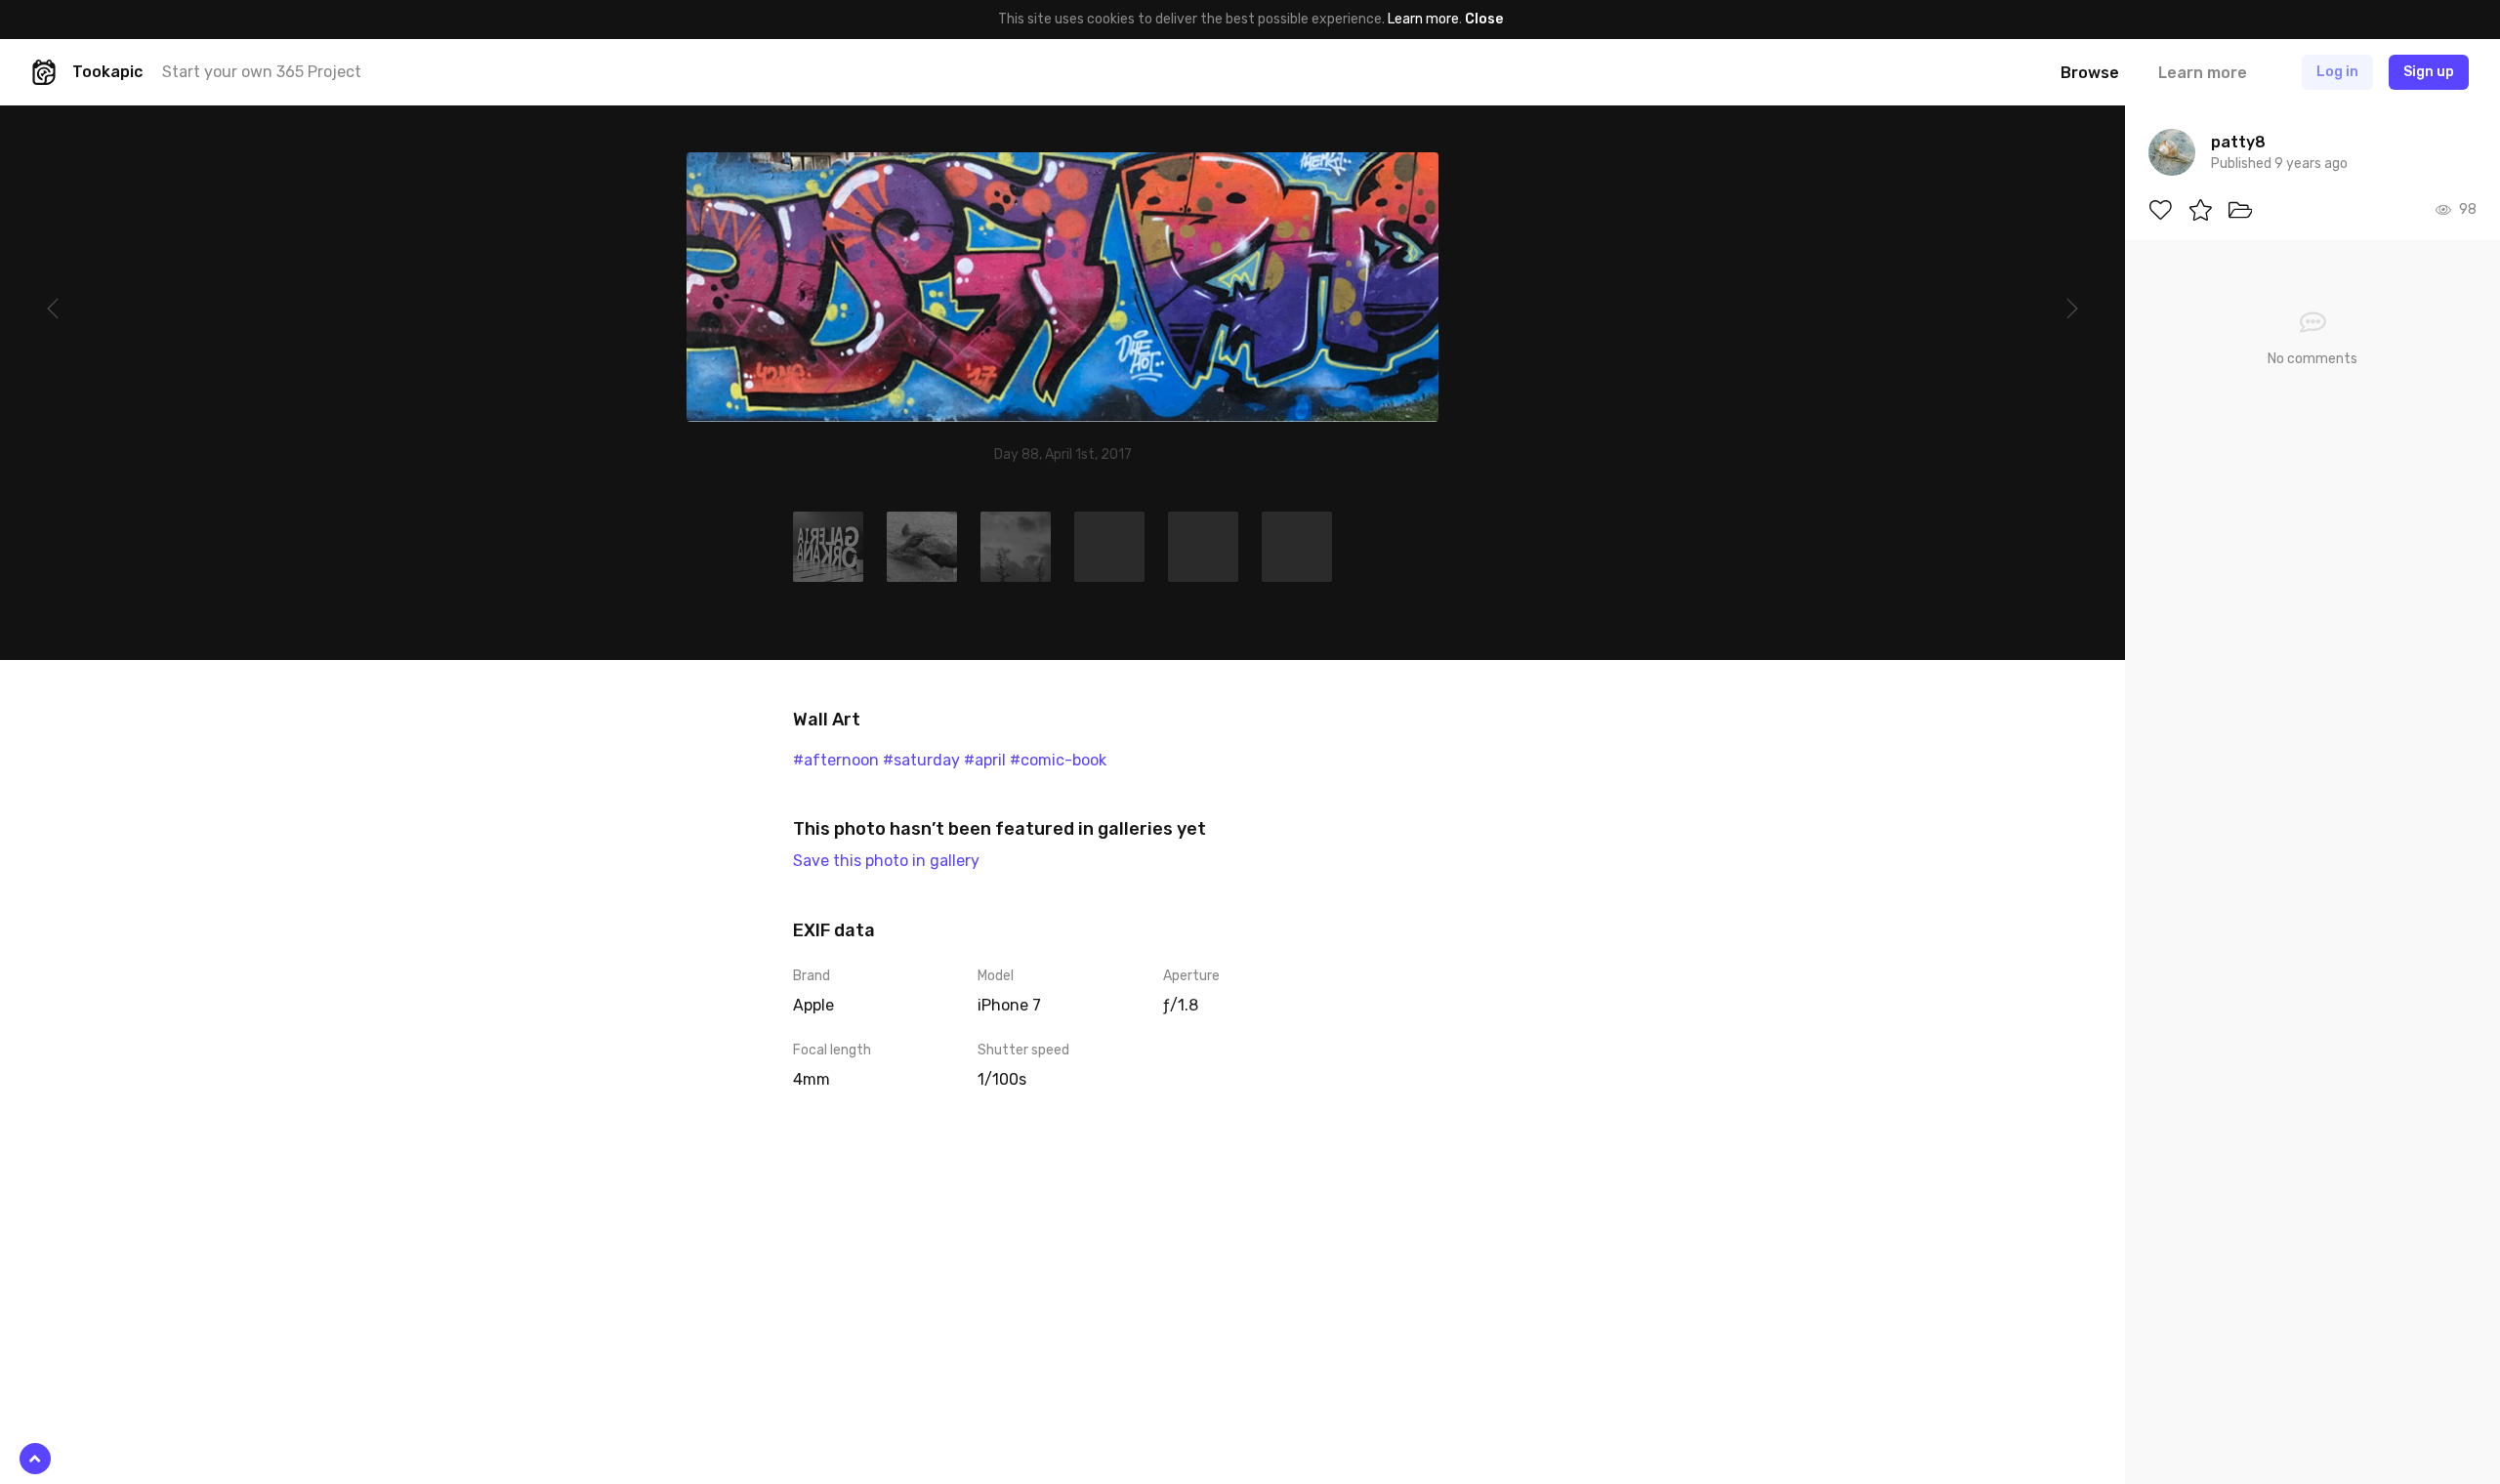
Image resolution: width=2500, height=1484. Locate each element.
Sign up (2429, 72)
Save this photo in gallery (886, 861)
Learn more (1423, 19)
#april (985, 760)
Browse (2090, 73)
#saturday (921, 760)
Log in (2337, 72)
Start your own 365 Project (262, 72)
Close (1484, 19)
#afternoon (836, 760)
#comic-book (1058, 760)
